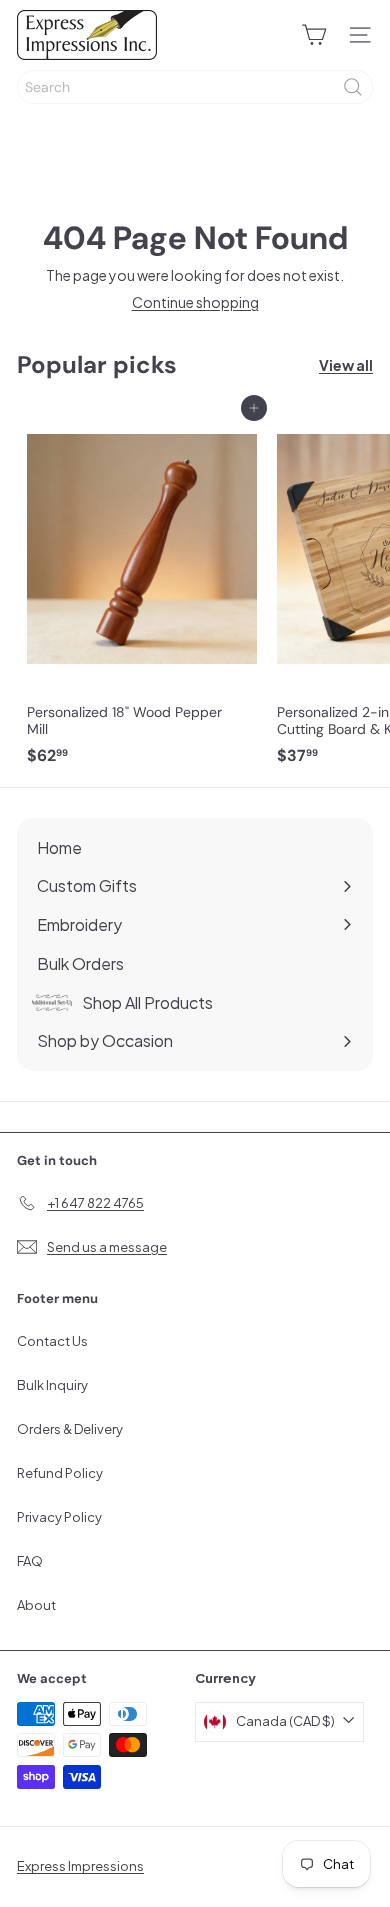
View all (346, 365)
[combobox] (195, 87)
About (36, 1605)
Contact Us (52, 1341)
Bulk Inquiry (52, 1385)
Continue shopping (195, 302)
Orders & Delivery (70, 1429)
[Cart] (314, 35)
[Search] (353, 87)
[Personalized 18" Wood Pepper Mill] (142, 591)
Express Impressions (80, 1866)
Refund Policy (60, 1473)
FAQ (30, 1561)
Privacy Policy (59, 1517)
